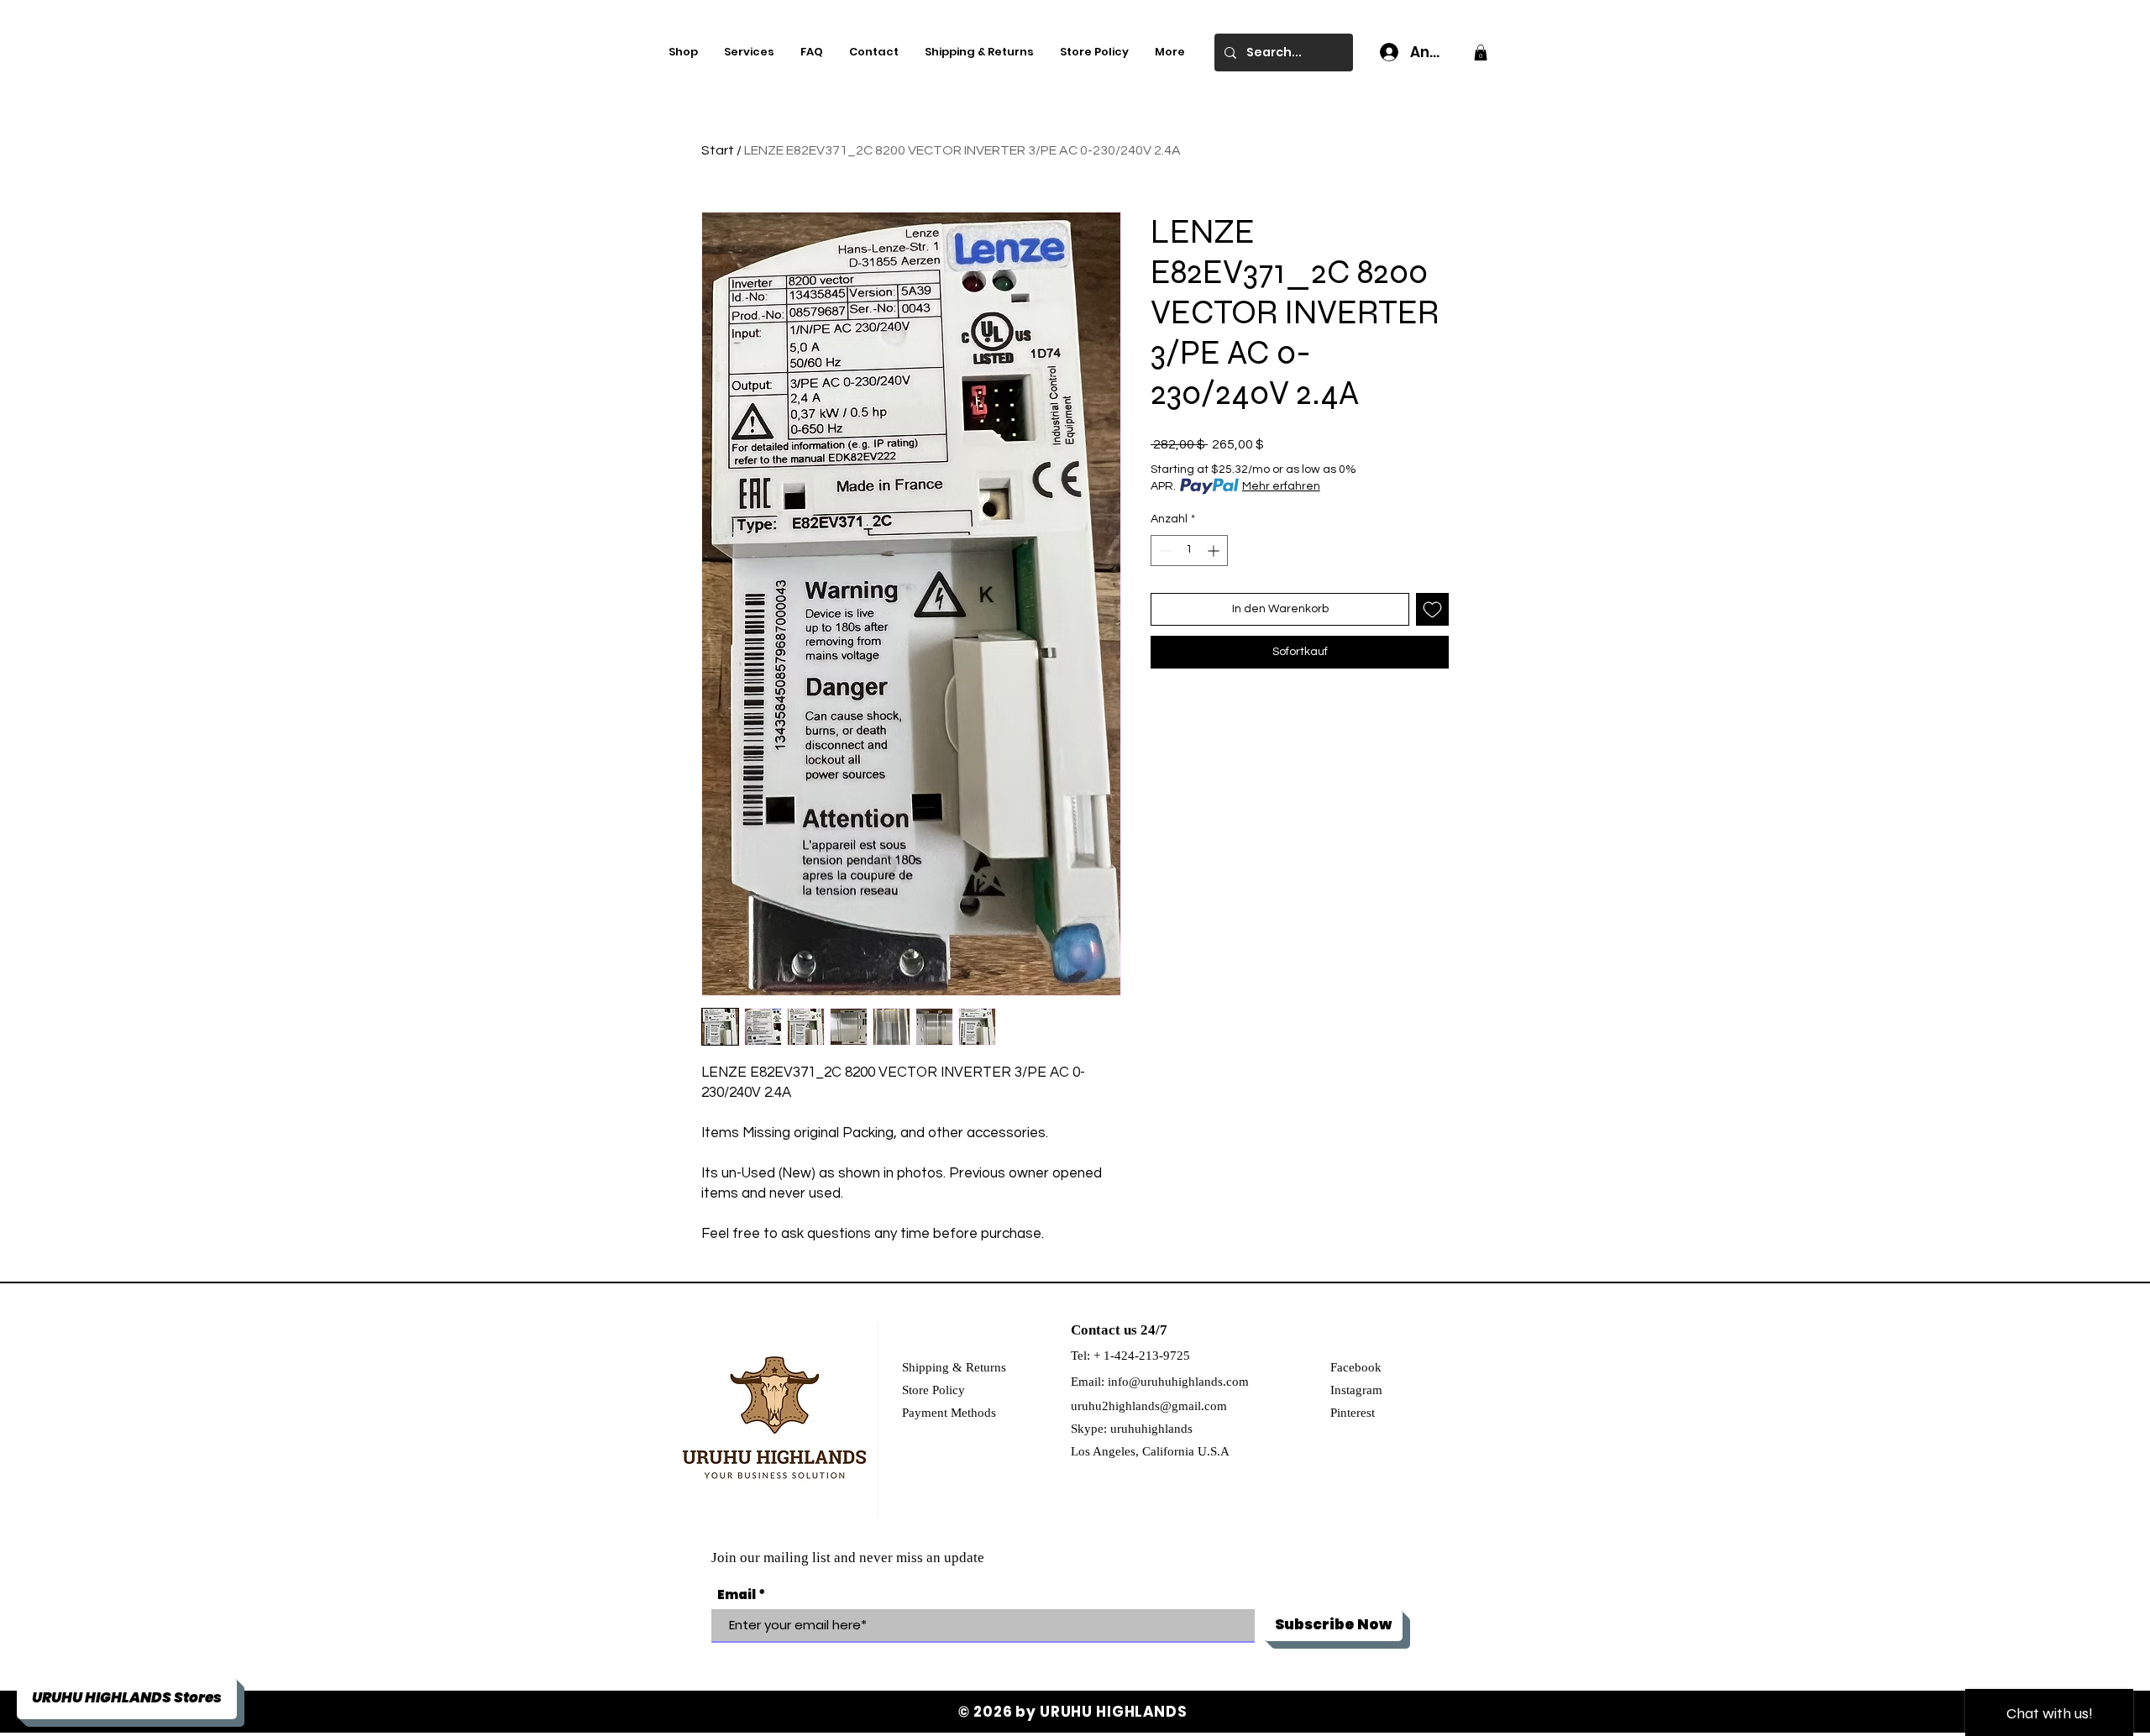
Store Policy (933, 1390)
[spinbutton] (1189, 551)
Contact (1096, 1330)
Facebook (1356, 1367)
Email (737, 1594)
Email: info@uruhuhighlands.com (1160, 1382)
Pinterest (1353, 1413)
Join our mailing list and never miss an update (848, 1558)
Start (718, 150)
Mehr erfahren (1281, 486)
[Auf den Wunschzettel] (1432, 609)
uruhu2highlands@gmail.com (1149, 1406)
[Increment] (1215, 551)
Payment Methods (949, 1413)
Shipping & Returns (954, 1367)
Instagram (1356, 1390)
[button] (1481, 52)
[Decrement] (1164, 551)
